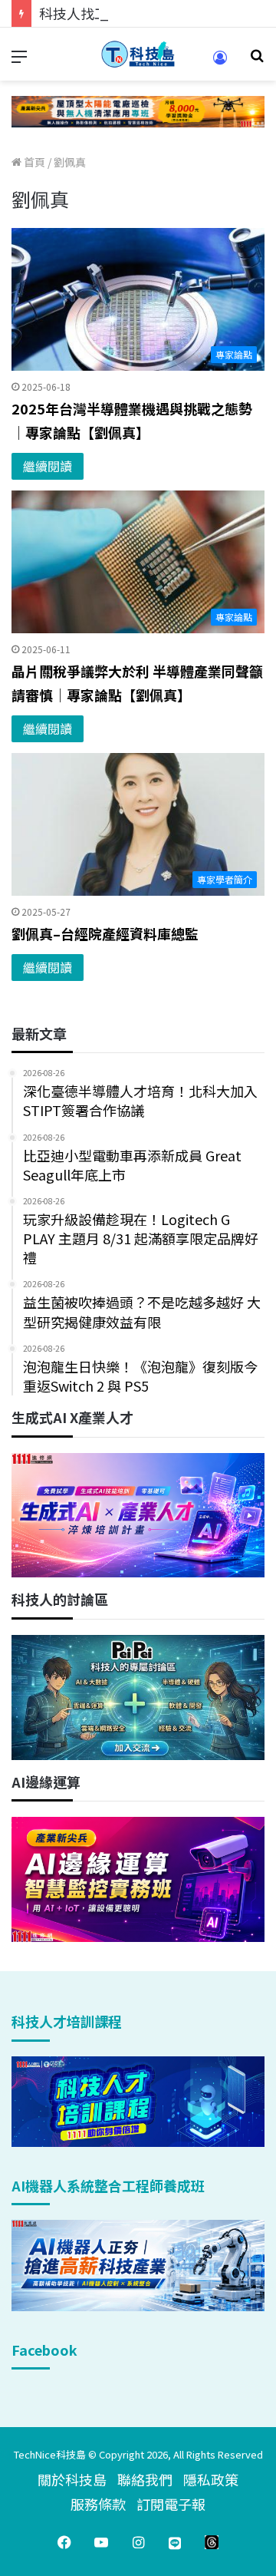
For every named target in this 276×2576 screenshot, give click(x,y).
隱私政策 (211, 2479)
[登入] (220, 63)
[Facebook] (64, 2542)
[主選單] (19, 60)
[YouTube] (101, 2542)
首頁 (33, 162)
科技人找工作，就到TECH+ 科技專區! (155, 13)
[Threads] (212, 2542)
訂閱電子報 (171, 2504)
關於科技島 (72, 2479)
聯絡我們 (145, 2479)
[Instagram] (138, 2542)
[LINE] (175, 2542)
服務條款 (98, 2504)
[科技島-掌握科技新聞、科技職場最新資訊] (138, 54)
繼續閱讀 (48, 466)
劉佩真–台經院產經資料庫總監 (105, 933)
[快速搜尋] (257, 60)
